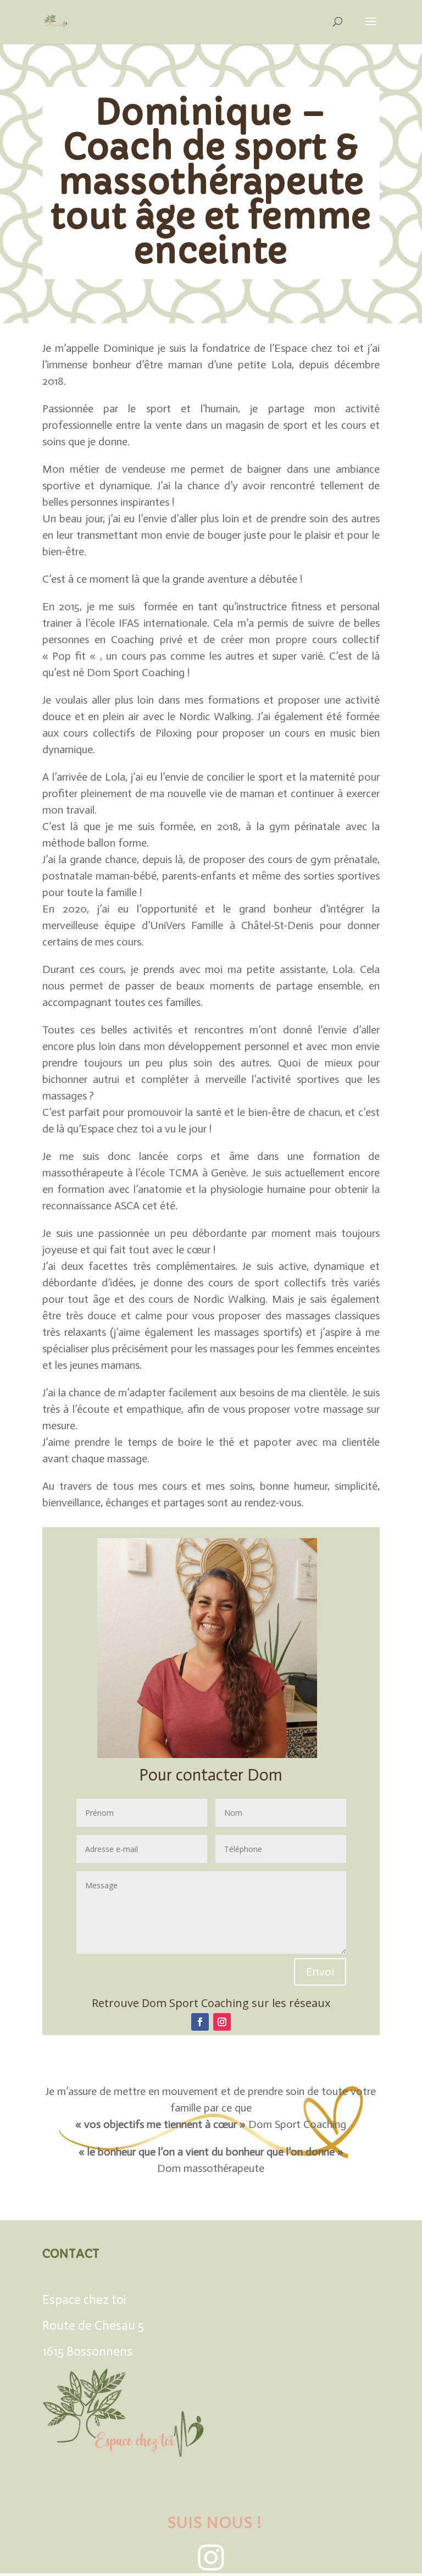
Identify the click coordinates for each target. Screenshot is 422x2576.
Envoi (320, 1972)
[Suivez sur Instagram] (222, 2022)
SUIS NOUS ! (212, 2523)
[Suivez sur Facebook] (200, 2022)
